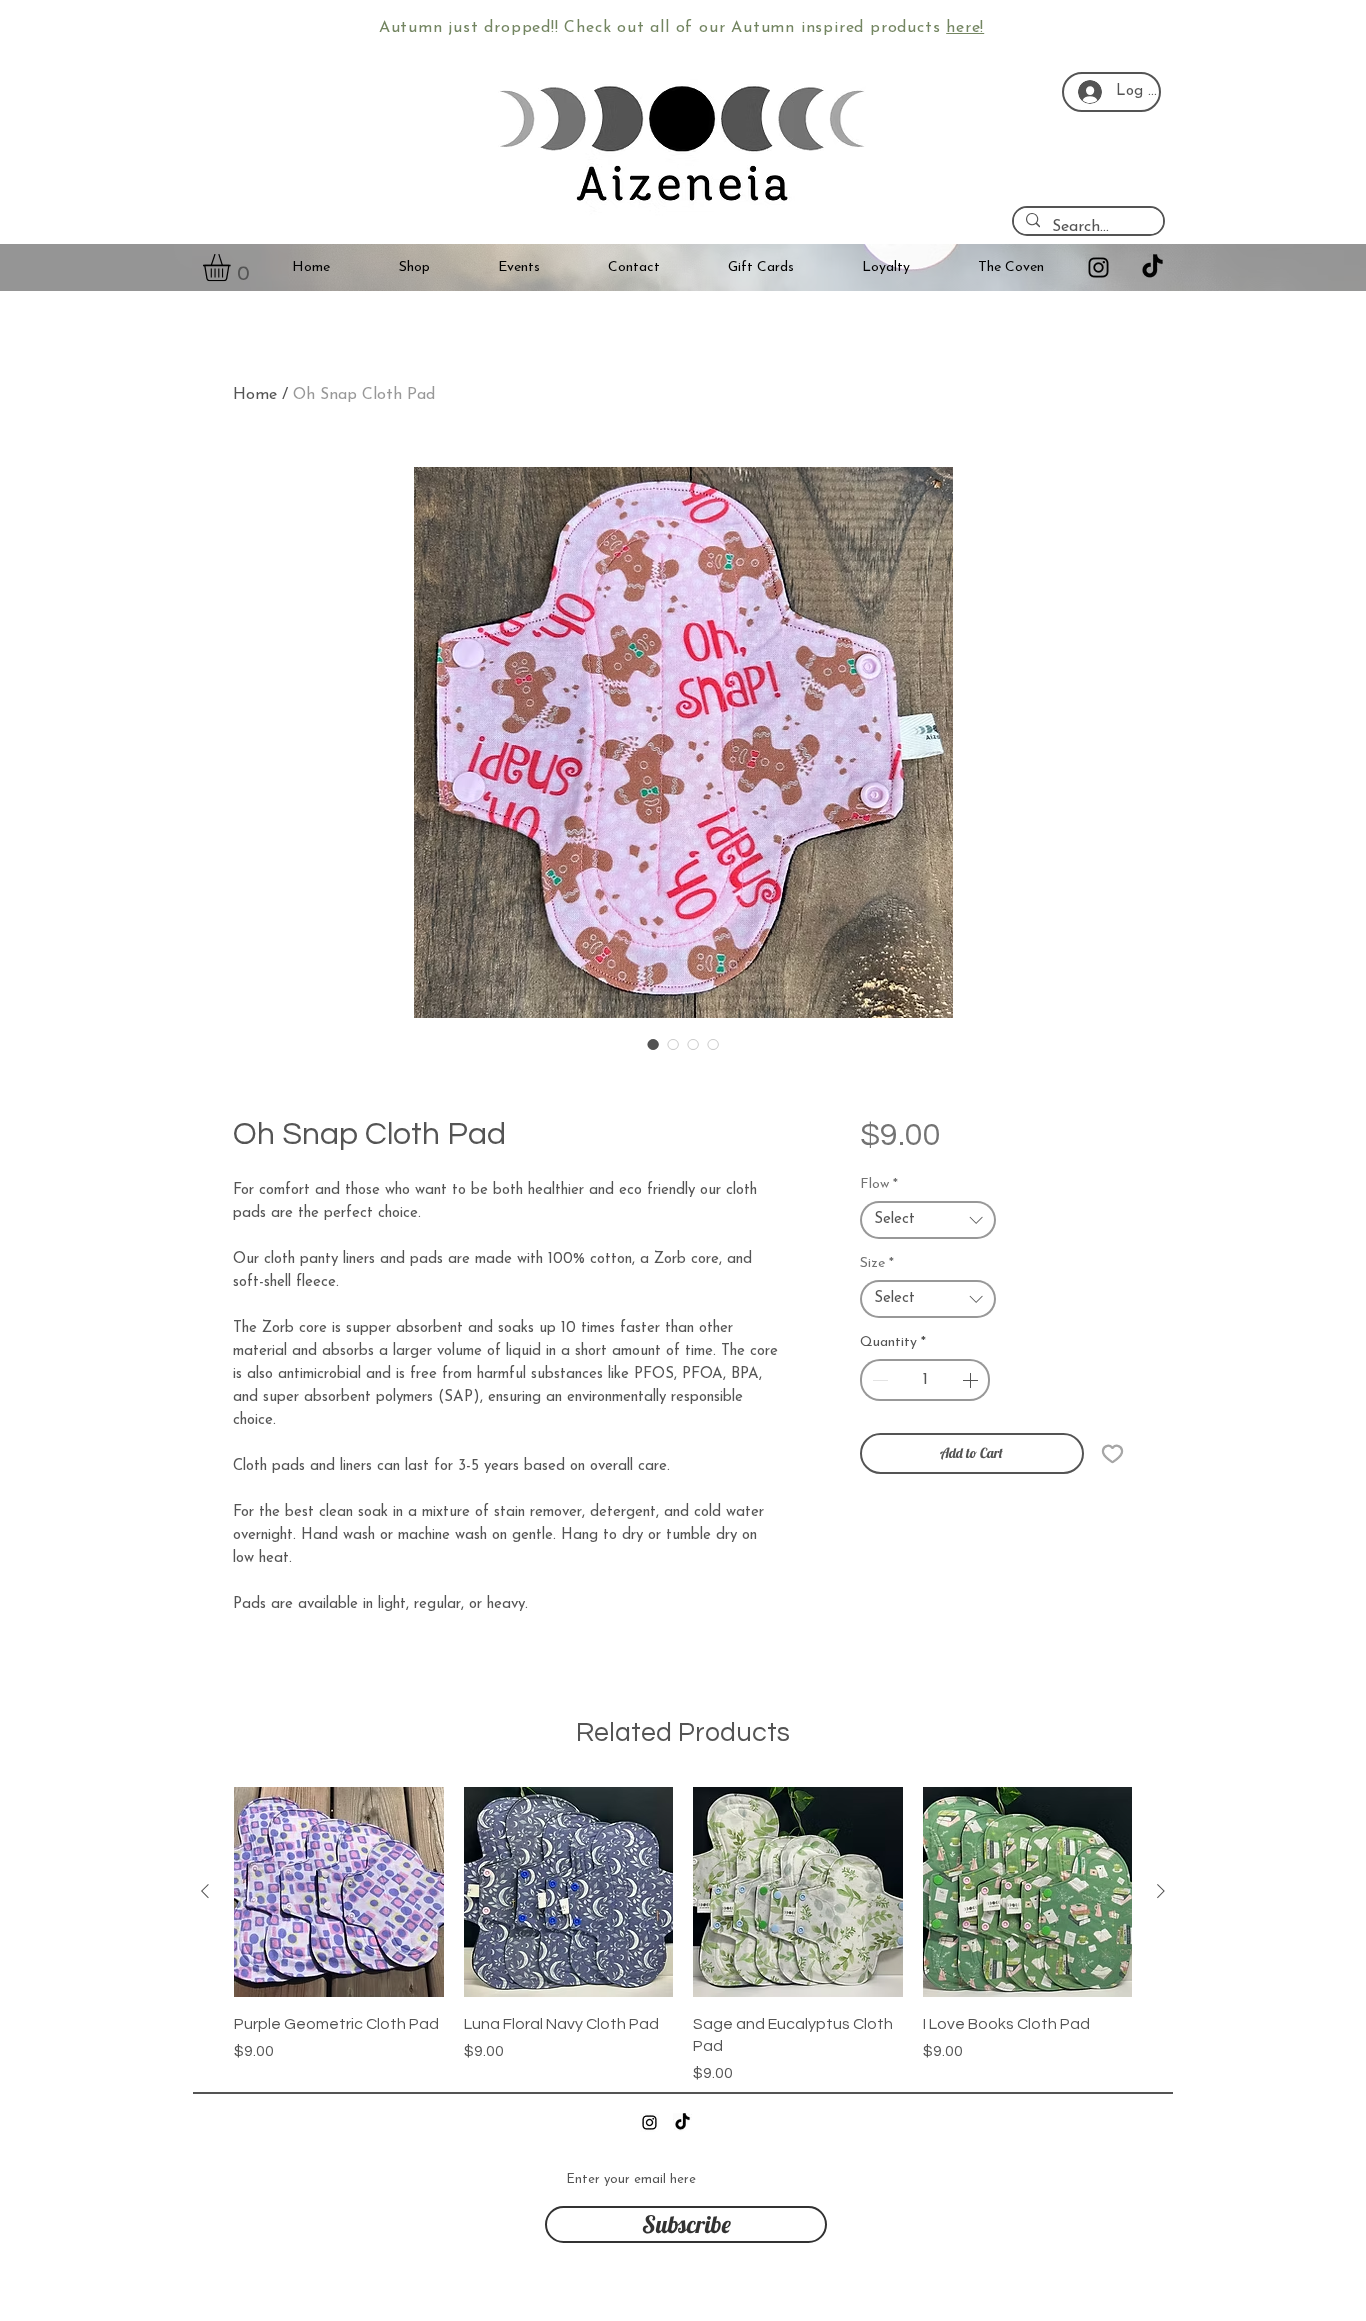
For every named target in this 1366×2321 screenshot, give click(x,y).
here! (965, 28)
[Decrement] (878, 1380)
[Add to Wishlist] (1112, 1453)
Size (877, 1263)
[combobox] (928, 1220)
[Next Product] (1161, 1891)
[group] (683, 1936)
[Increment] (972, 1380)
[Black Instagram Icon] (1098, 267)
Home (255, 395)
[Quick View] (339, 1892)
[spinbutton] (925, 1380)
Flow (879, 1184)
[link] (232, 267)
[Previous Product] (205, 1891)
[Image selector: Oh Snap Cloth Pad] (653, 1044)
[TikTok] (1152, 267)
